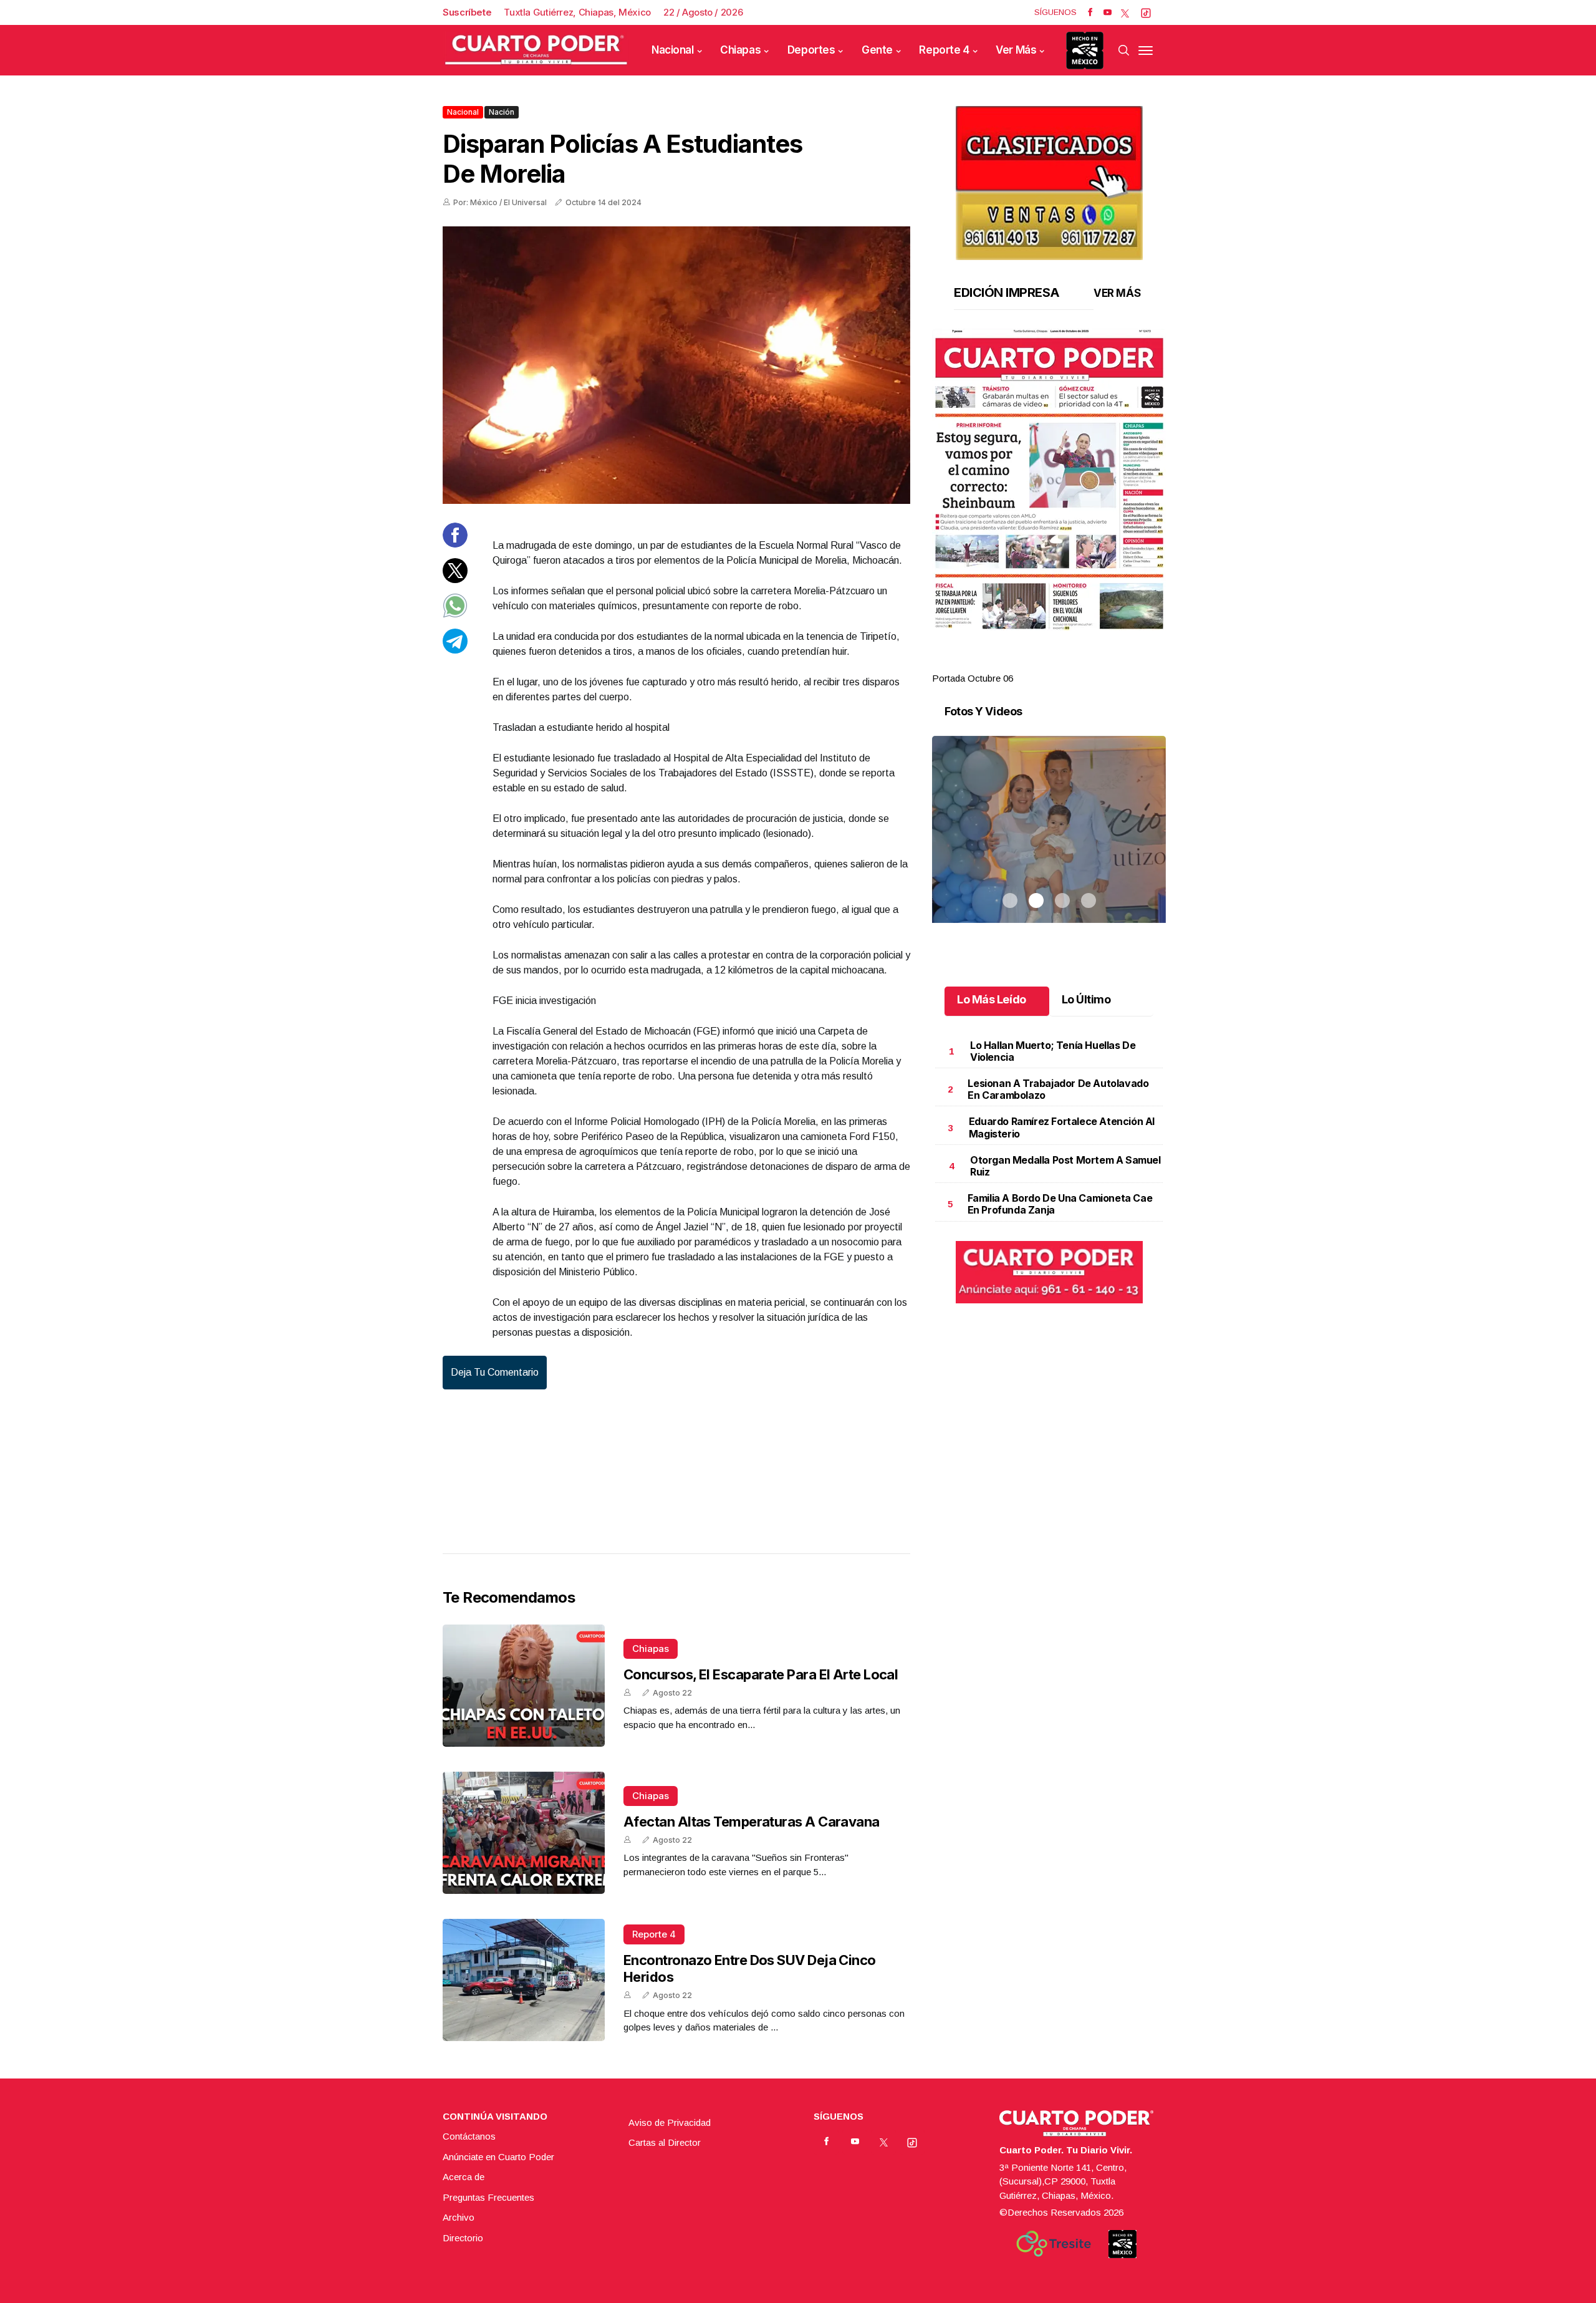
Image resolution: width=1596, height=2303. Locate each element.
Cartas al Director (665, 2142)
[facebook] (1090, 12)
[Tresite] (1054, 2244)
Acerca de (464, 2177)
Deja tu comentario (495, 1372)
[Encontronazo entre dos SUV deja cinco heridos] (524, 1980)
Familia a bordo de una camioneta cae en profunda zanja (1060, 1204)
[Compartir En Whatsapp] (455, 615)
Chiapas (740, 50)
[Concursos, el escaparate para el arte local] (524, 1686)
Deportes (811, 50)
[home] (536, 50)
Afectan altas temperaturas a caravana (752, 1822)
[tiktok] (1146, 12)
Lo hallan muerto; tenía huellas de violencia (1053, 1051)
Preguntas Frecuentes (488, 2197)
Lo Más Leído (992, 999)
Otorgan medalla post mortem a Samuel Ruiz (1065, 1166)
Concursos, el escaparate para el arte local (761, 1674)
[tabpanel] (1049, 507)
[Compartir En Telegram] (455, 649)
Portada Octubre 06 (973, 678)
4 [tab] (1089, 664)
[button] (1049, 480)
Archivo (459, 2217)
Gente (877, 50)
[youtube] (1108, 12)
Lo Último (1086, 999)
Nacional (673, 50)
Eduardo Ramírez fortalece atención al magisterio (1062, 1127)
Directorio (463, 2238)
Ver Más (1016, 50)
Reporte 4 (944, 50)
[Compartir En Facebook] (455, 544)
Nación (502, 112)
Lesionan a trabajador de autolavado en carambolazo (1058, 1089)
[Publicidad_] (1049, 179)
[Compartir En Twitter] (455, 579)
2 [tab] (1036, 664)
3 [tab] (1062, 664)
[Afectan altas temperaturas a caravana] (524, 1833)
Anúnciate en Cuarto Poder (498, 2157)
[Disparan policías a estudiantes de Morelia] (676, 365)
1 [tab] (1010, 664)
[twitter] (1125, 12)
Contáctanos (469, 2136)
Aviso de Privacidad (670, 2122)
